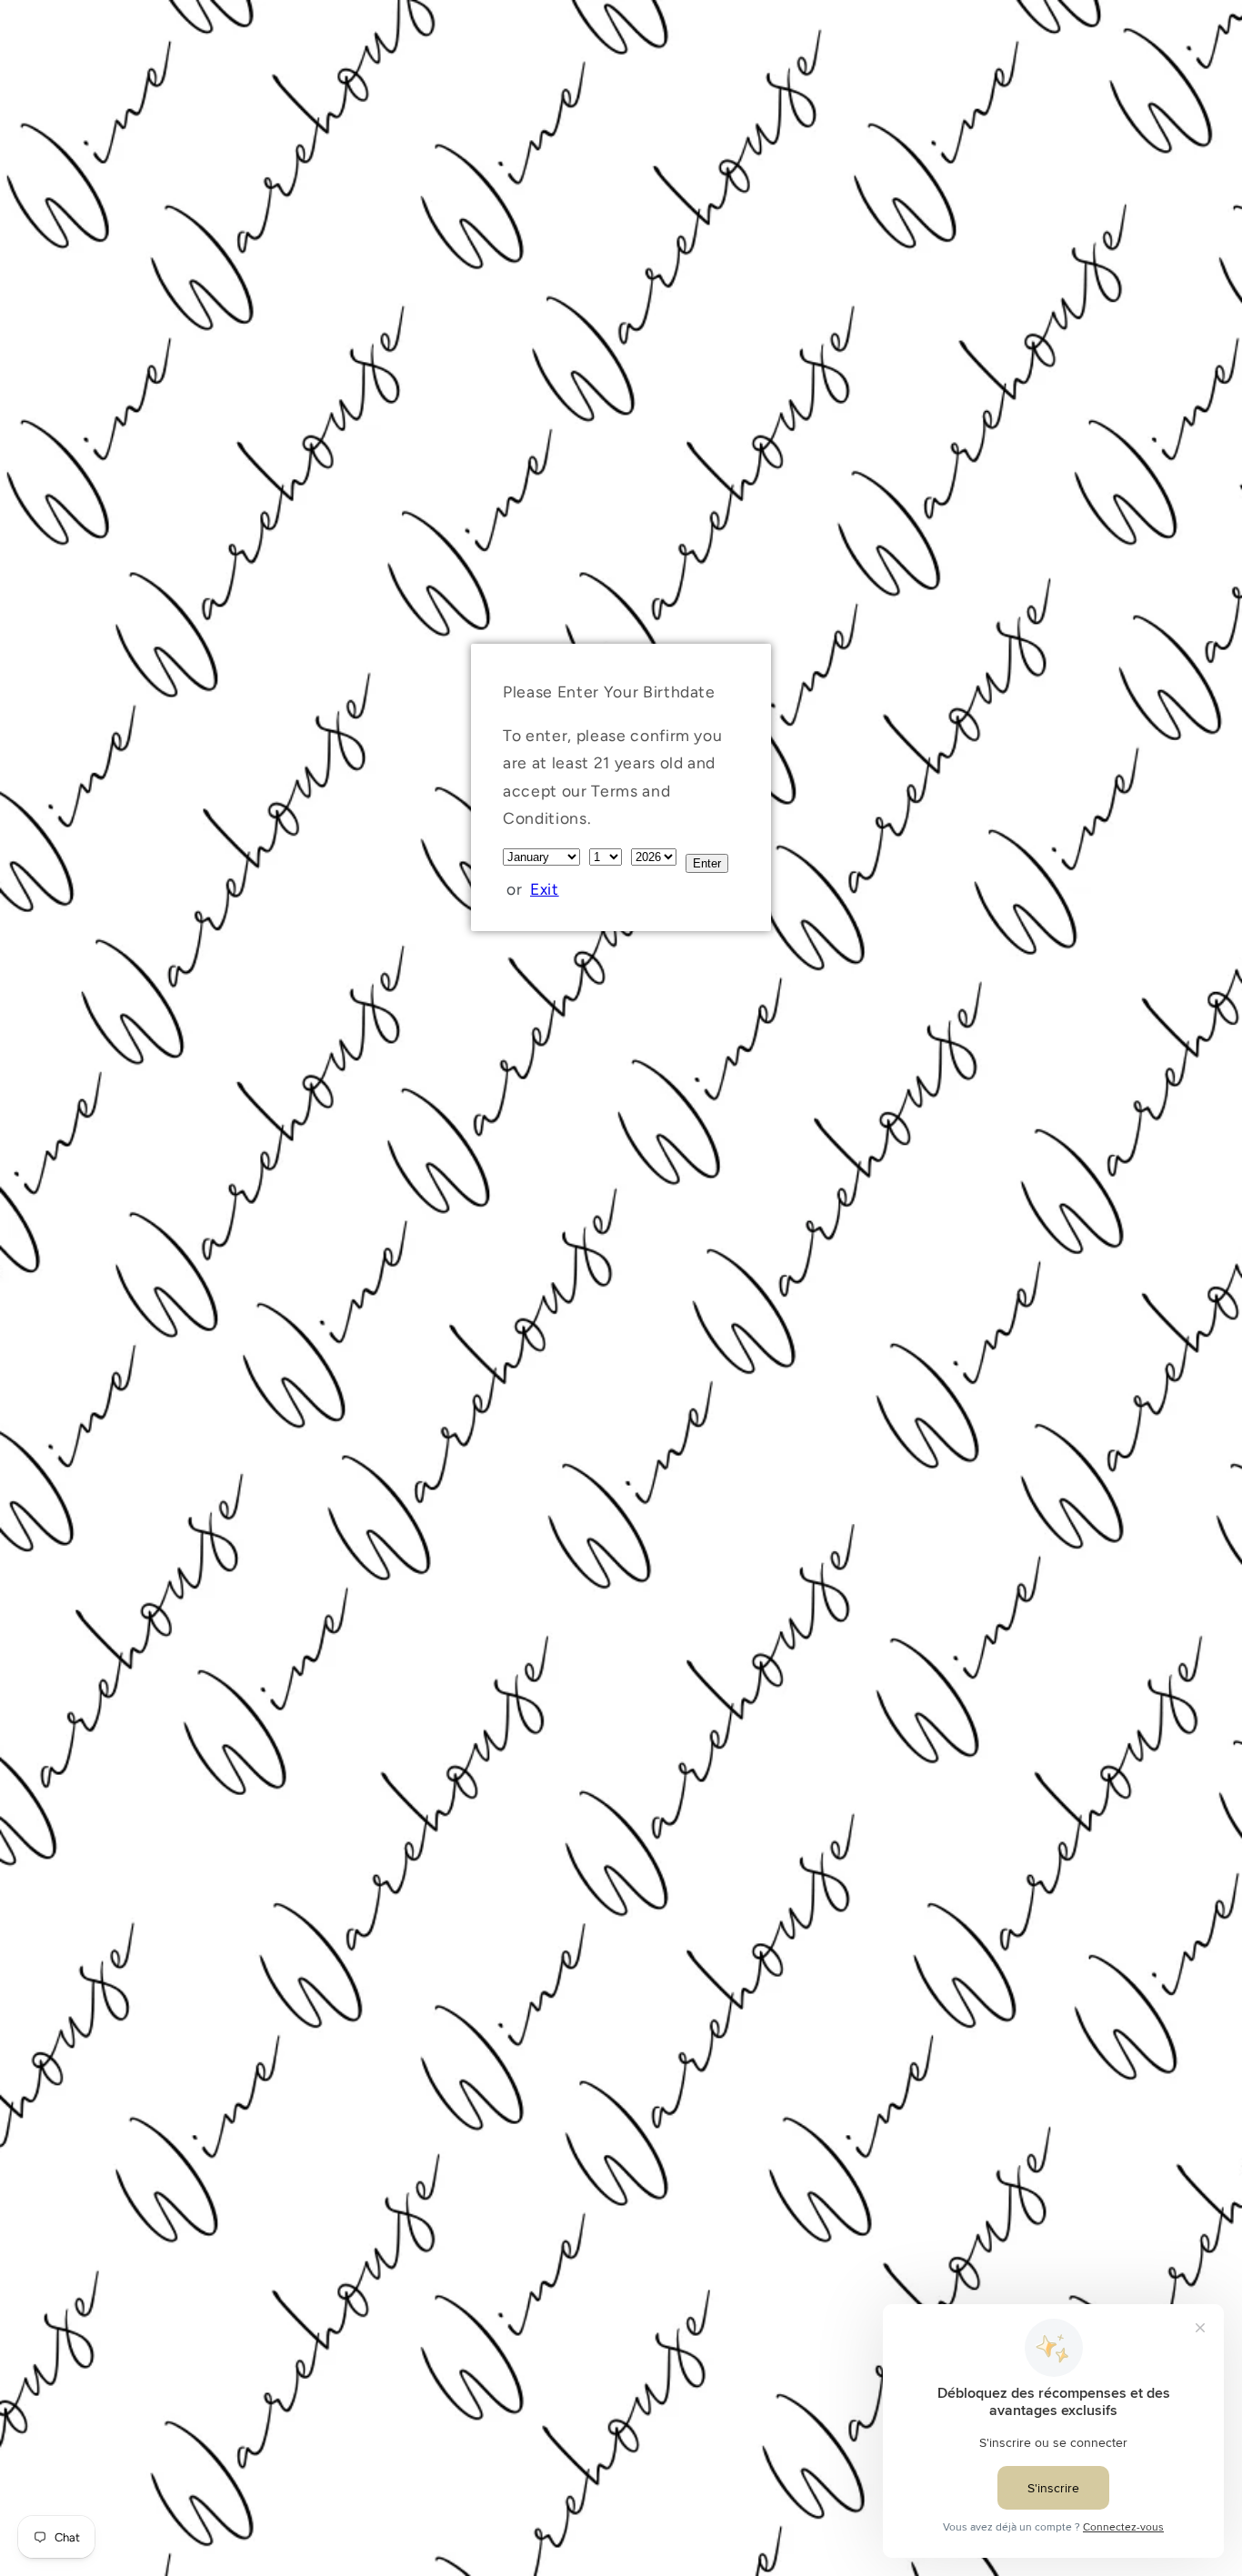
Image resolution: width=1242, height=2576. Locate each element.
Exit (545, 889)
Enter (707, 863)
